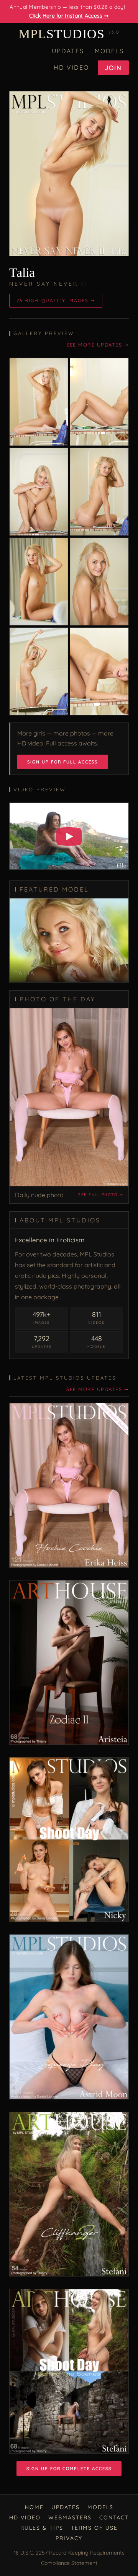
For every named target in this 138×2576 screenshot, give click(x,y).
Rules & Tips (42, 2528)
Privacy (69, 2538)
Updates (68, 51)
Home (34, 2507)
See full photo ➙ (101, 1195)
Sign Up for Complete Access (69, 2469)
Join (113, 68)
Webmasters (70, 2517)
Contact (114, 2517)
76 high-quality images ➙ (56, 300)
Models (109, 51)
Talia (22, 273)
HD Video (71, 67)
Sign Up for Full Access (62, 762)
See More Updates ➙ (98, 345)
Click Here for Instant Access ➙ (69, 16)
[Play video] (69, 836)
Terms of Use (94, 2528)
